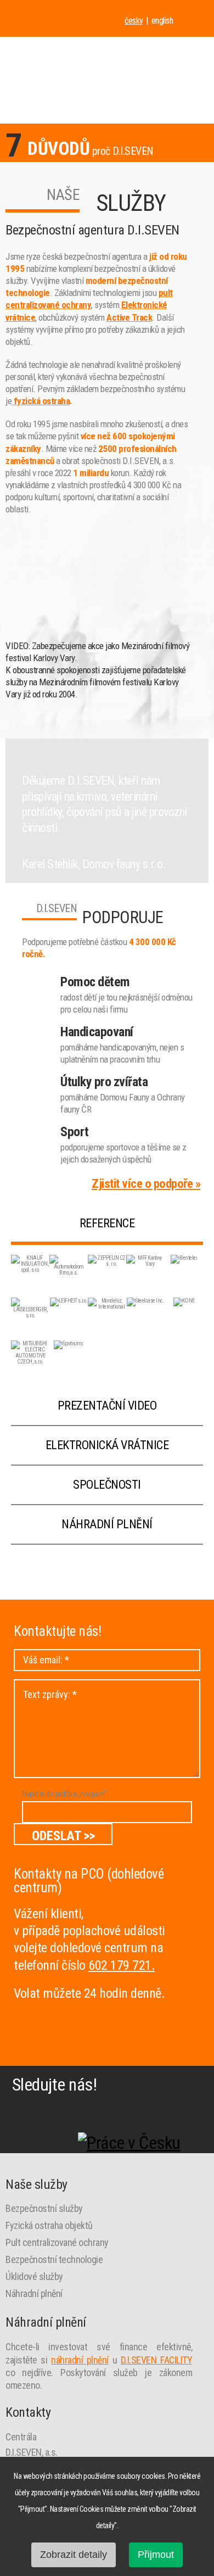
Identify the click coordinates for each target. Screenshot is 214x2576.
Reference (107, 1223)
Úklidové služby (34, 2276)
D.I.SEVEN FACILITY (156, 2360)
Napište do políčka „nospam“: (65, 1794)
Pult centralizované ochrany (57, 2242)
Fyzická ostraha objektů (49, 2225)
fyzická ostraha (41, 401)
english (162, 21)
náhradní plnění (80, 2360)
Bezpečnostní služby (44, 2208)
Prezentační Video (107, 1406)
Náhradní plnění (107, 1524)
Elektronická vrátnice (107, 1445)
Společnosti (107, 1485)
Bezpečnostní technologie (54, 2259)
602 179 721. (122, 1965)
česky (134, 21)
